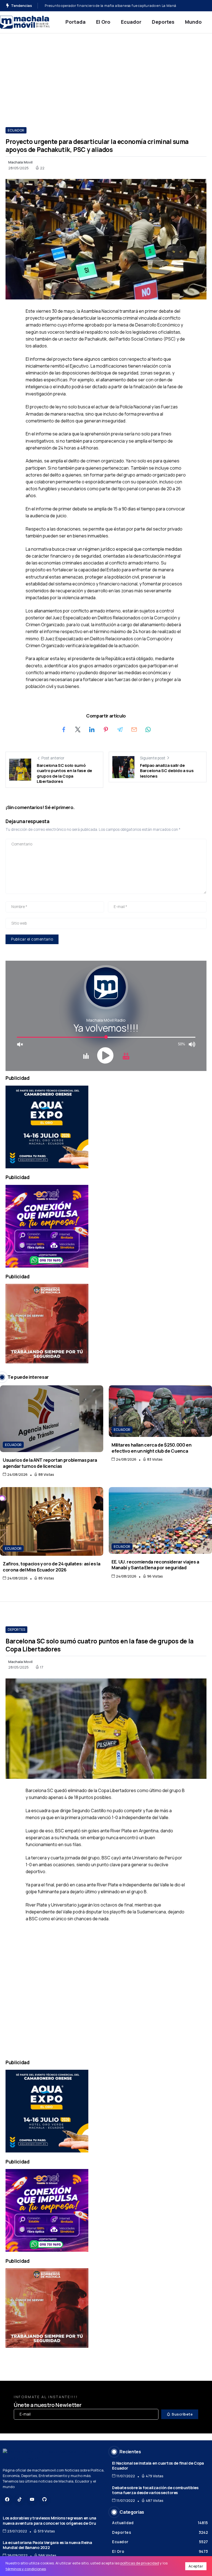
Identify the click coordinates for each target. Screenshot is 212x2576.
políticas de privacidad (140, 2563)
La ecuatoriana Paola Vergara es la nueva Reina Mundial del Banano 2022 (47, 2545)
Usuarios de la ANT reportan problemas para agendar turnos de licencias (50, 1463)
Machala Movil (20, 162)
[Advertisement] (106, 75)
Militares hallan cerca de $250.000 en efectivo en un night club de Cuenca (152, 1448)
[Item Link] (52, 1419)
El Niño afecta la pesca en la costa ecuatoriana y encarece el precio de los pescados (115, 6)
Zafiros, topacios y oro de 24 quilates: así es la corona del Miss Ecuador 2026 (52, 1567)
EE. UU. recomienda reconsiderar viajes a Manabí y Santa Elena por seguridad (155, 1565)
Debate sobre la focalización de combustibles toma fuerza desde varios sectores (155, 2490)
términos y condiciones (26, 2569)
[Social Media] (7, 2499)
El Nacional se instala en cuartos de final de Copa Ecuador (158, 2466)
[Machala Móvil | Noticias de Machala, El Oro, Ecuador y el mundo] (25, 22)
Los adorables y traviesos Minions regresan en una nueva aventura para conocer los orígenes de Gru (50, 2521)
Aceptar (196, 2566)
